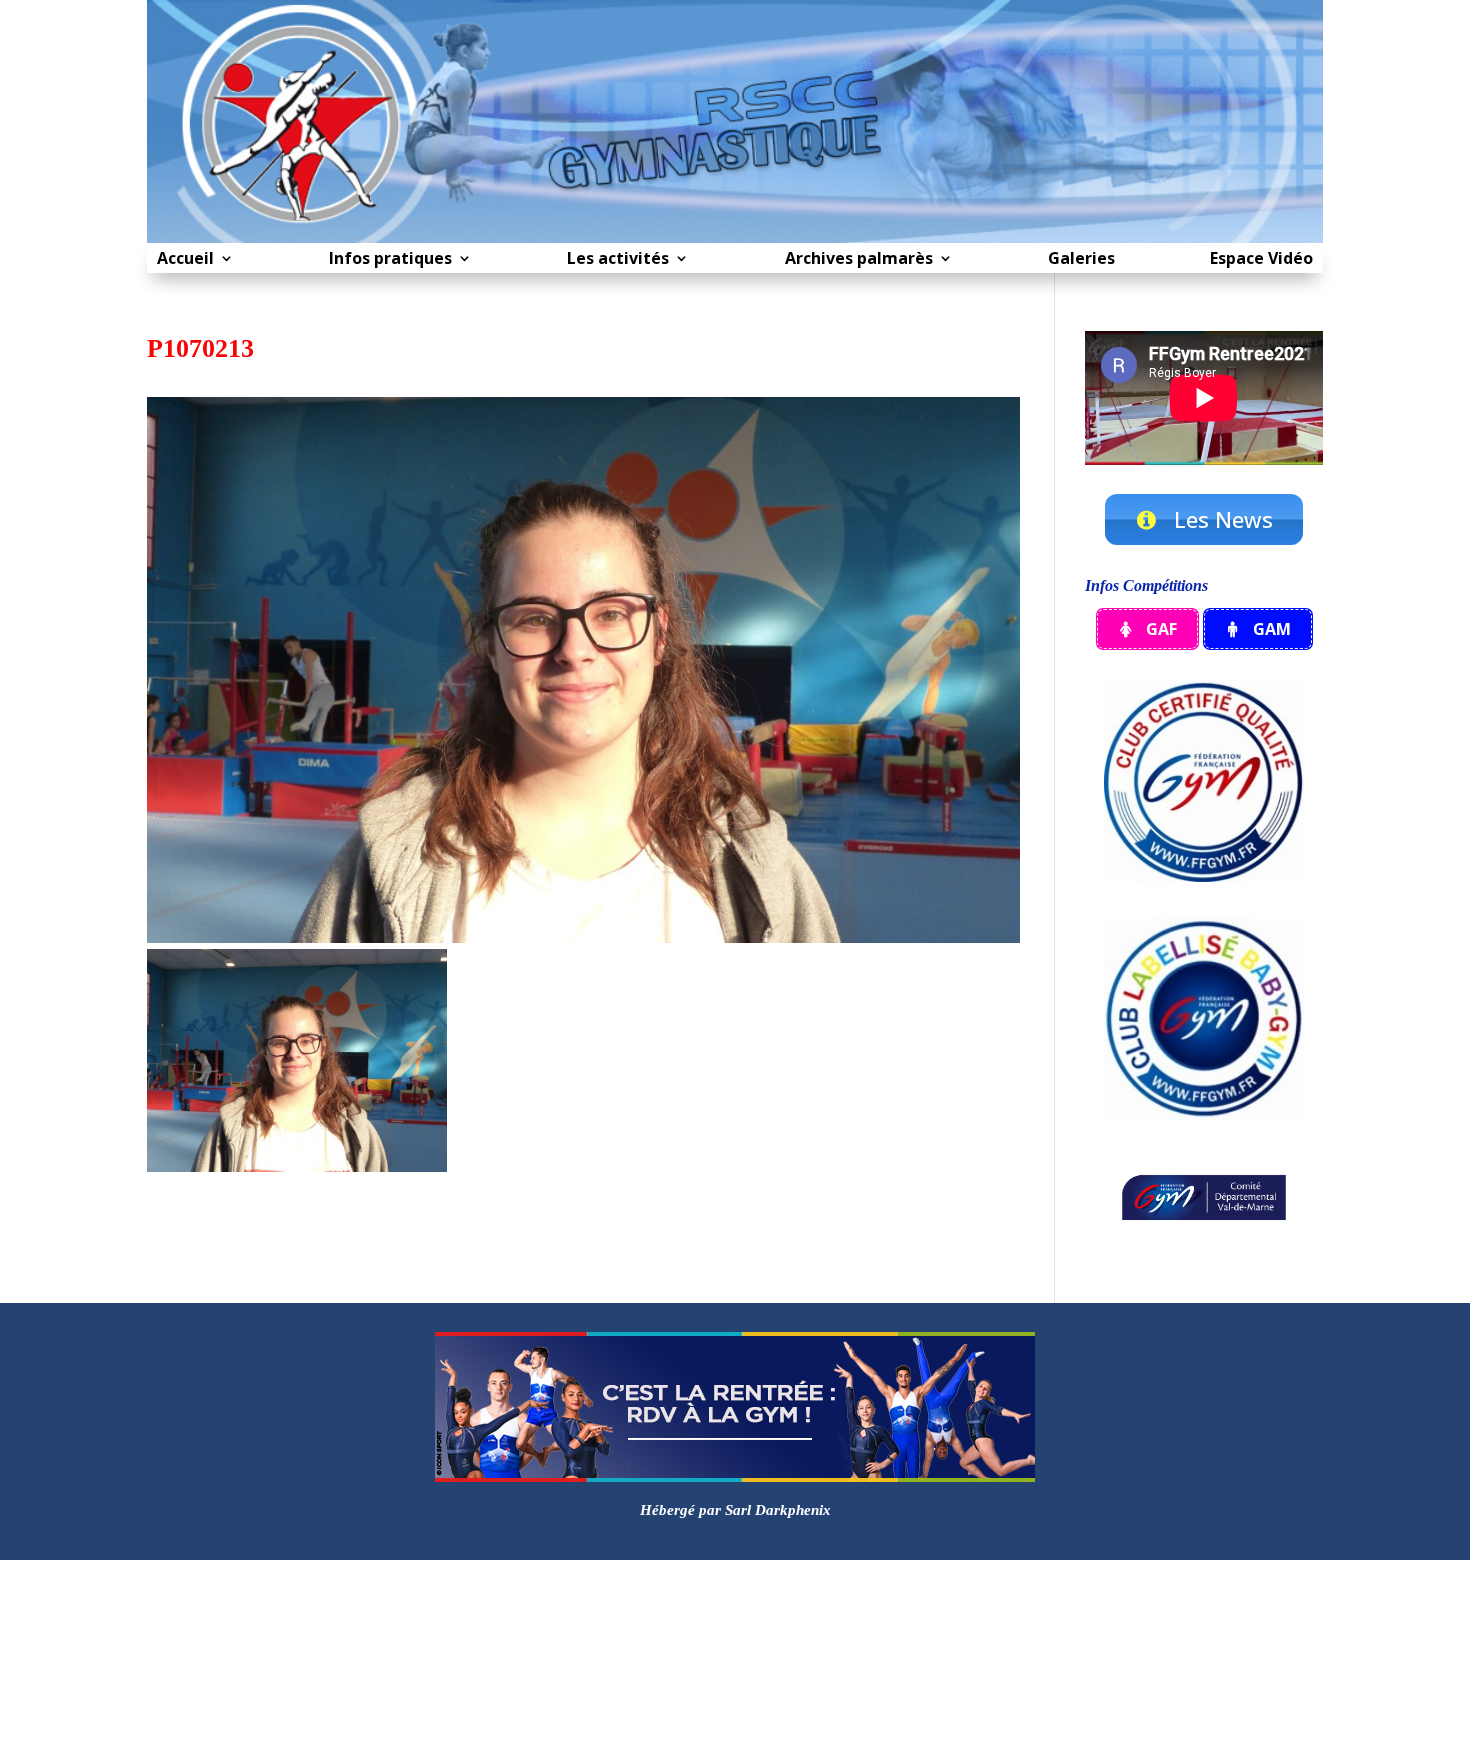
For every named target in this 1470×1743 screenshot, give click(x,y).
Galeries (1081, 260)
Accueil (185, 260)
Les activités (618, 260)
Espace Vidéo (1261, 260)
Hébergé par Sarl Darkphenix (735, 1510)
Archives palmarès (859, 260)
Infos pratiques (390, 260)
